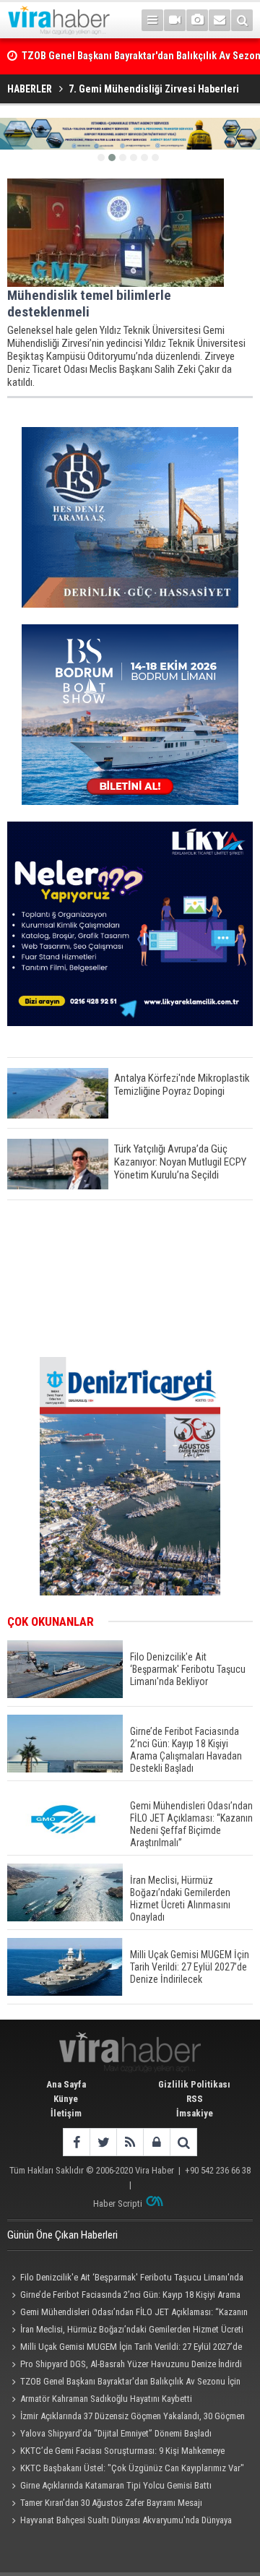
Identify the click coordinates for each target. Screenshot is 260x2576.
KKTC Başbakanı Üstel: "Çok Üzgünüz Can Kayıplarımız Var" (132, 2468)
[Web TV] (175, 20)
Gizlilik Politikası (194, 2084)
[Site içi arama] (242, 20)
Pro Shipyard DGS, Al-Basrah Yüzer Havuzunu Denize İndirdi (131, 2364)
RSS (195, 2099)
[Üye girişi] (156, 2142)
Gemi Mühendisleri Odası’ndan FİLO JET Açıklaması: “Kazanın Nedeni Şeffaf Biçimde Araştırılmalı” (127, 2314)
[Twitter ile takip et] (103, 2142)
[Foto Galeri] (197, 20)
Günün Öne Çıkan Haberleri (62, 2235)
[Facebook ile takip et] (76, 2142)
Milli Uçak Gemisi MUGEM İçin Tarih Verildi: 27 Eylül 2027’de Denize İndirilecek (125, 2348)
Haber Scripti (118, 2204)
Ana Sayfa (66, 2084)
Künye (66, 2099)
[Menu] (152, 20)
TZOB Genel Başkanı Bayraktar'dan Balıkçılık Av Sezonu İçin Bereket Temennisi (124, 2383)
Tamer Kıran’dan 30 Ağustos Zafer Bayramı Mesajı (111, 2503)
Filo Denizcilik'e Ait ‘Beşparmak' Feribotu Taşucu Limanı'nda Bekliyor (125, 2279)
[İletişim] (220, 20)
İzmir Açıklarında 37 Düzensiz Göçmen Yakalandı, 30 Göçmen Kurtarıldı (126, 2418)
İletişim (66, 2113)
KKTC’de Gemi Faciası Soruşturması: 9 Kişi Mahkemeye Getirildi (116, 2452)
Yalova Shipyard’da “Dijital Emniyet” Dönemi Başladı (116, 2433)
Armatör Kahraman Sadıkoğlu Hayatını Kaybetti (106, 2399)
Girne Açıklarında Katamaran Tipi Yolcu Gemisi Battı (116, 2485)
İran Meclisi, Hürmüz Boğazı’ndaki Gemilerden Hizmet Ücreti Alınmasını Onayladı (125, 2331)
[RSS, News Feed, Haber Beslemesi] (130, 2142)
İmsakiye (195, 2113)
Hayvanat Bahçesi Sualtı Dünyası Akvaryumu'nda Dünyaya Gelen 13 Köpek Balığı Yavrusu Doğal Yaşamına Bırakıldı (120, 2522)
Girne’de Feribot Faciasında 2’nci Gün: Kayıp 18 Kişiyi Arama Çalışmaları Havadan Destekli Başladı (124, 2296)
